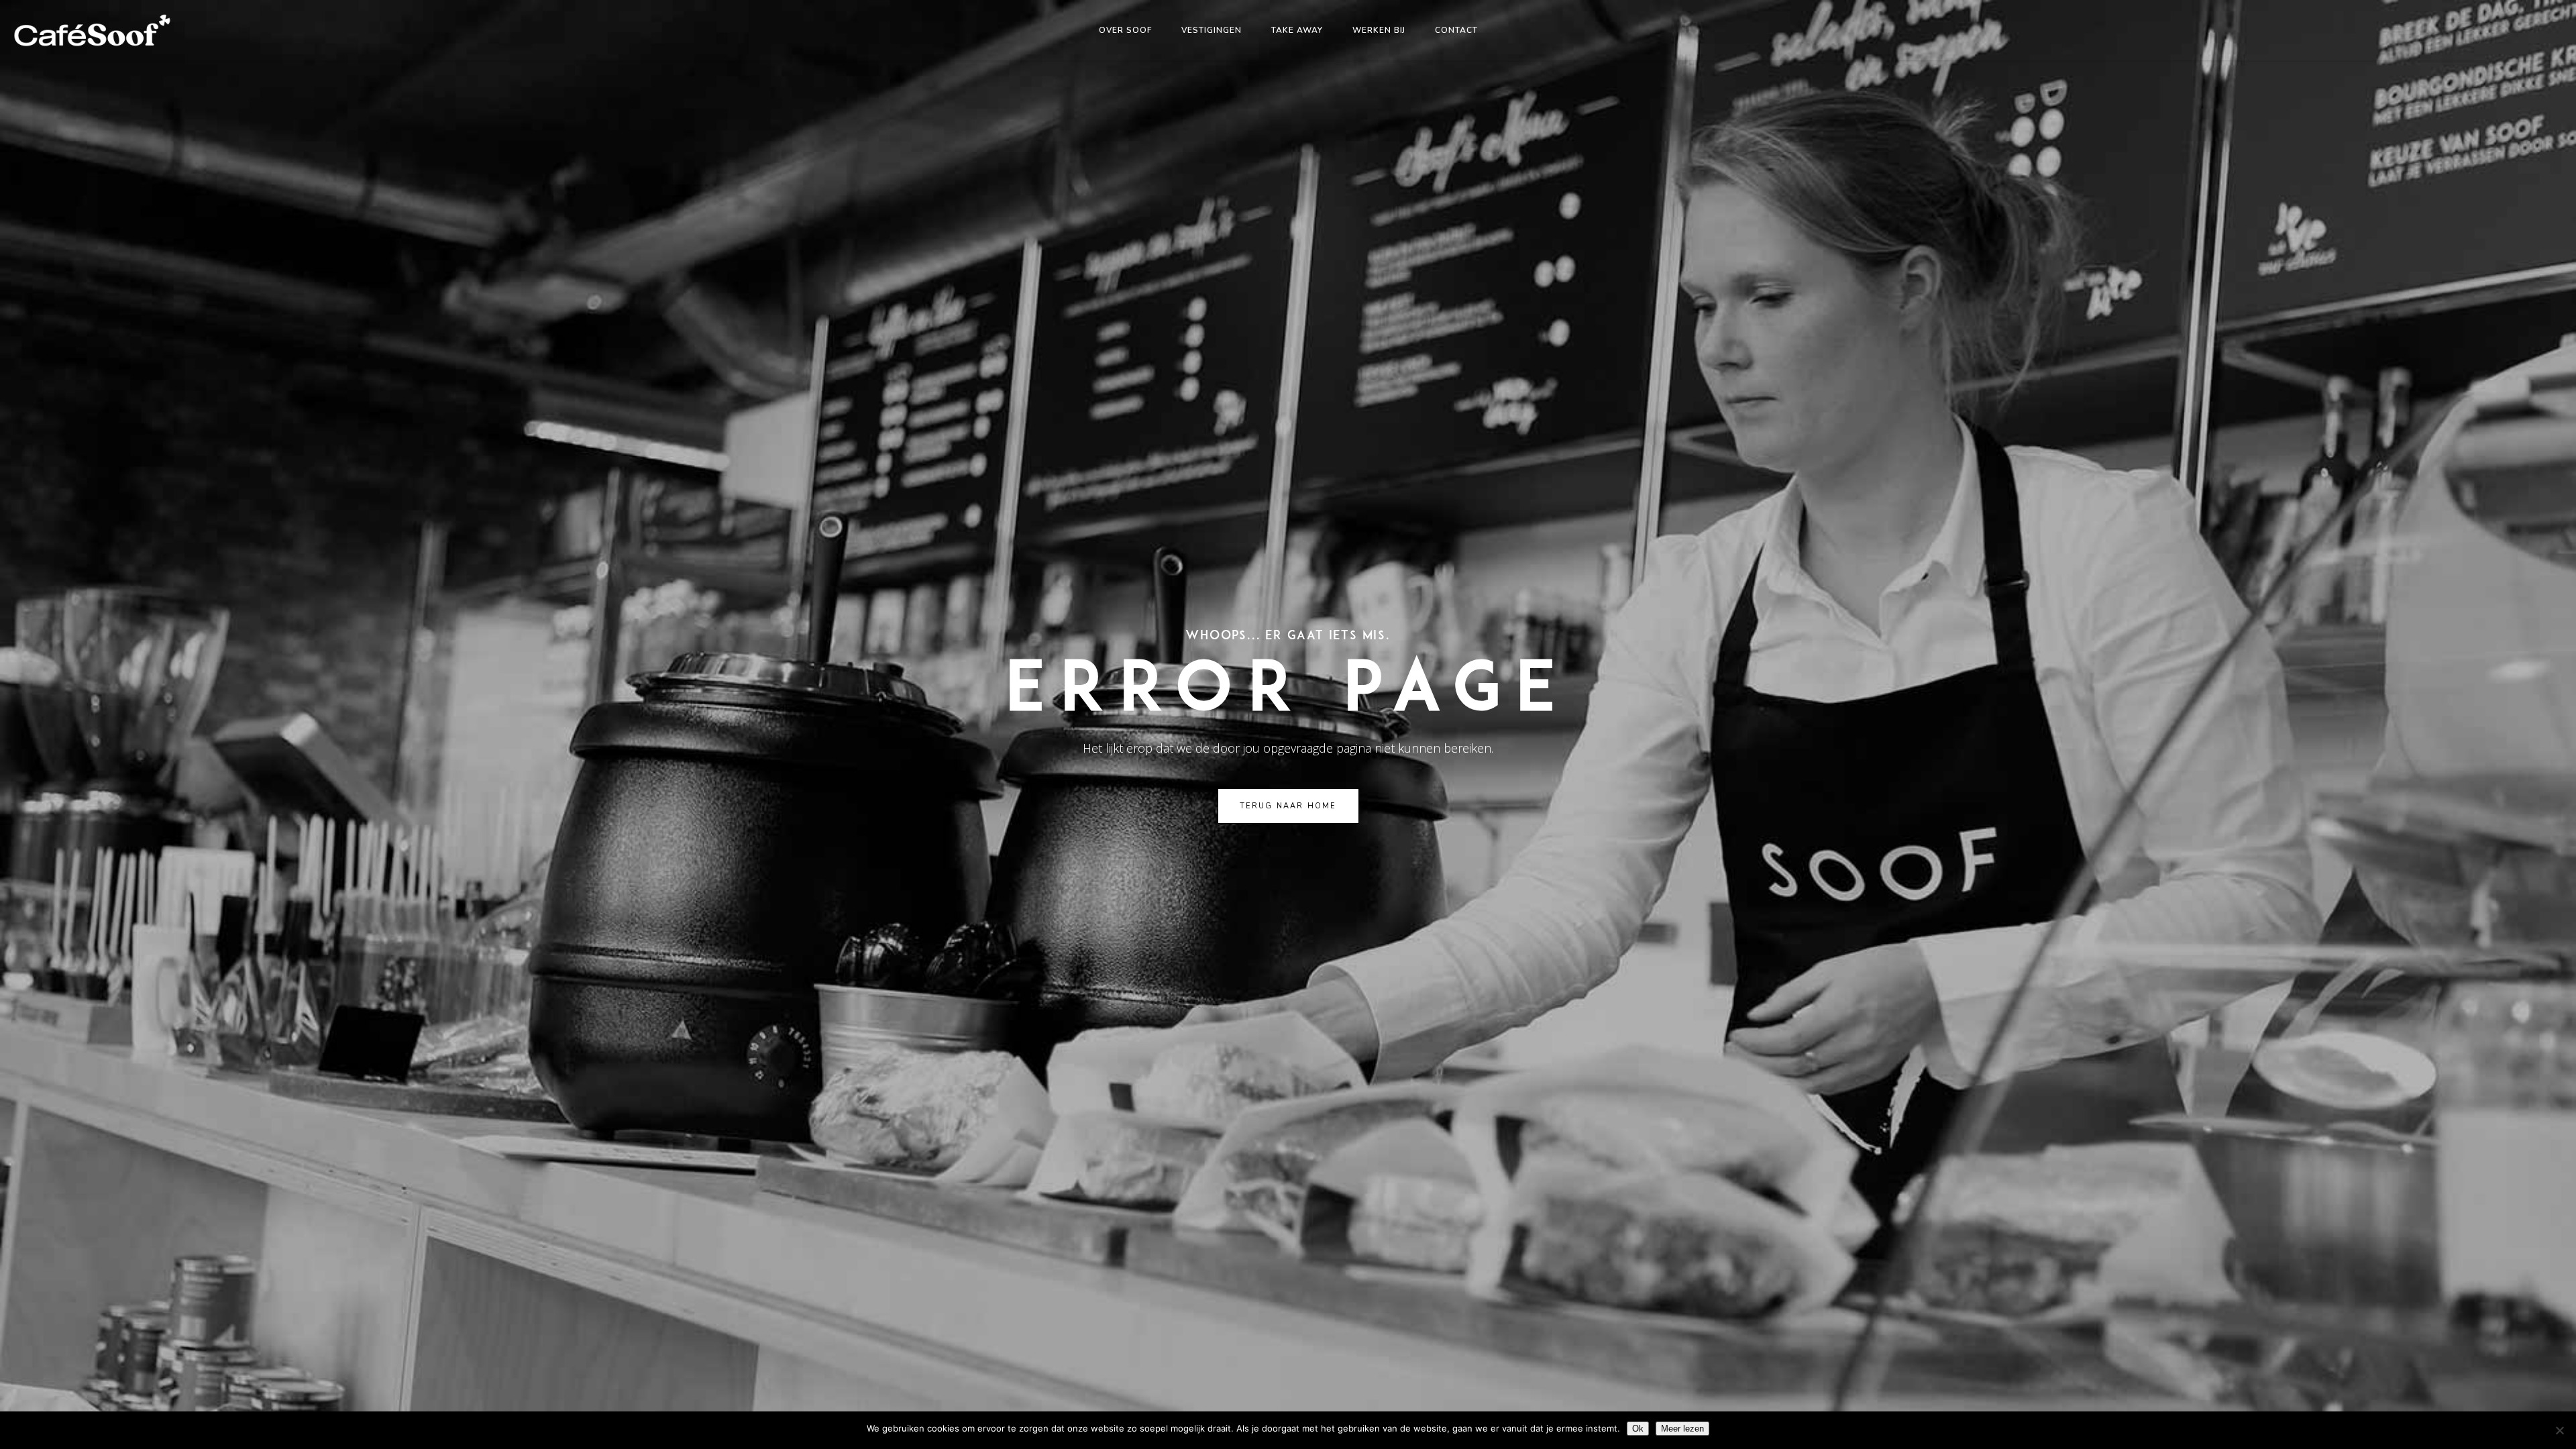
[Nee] (2559, 1430)
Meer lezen (1682, 1429)
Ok (1638, 1429)
